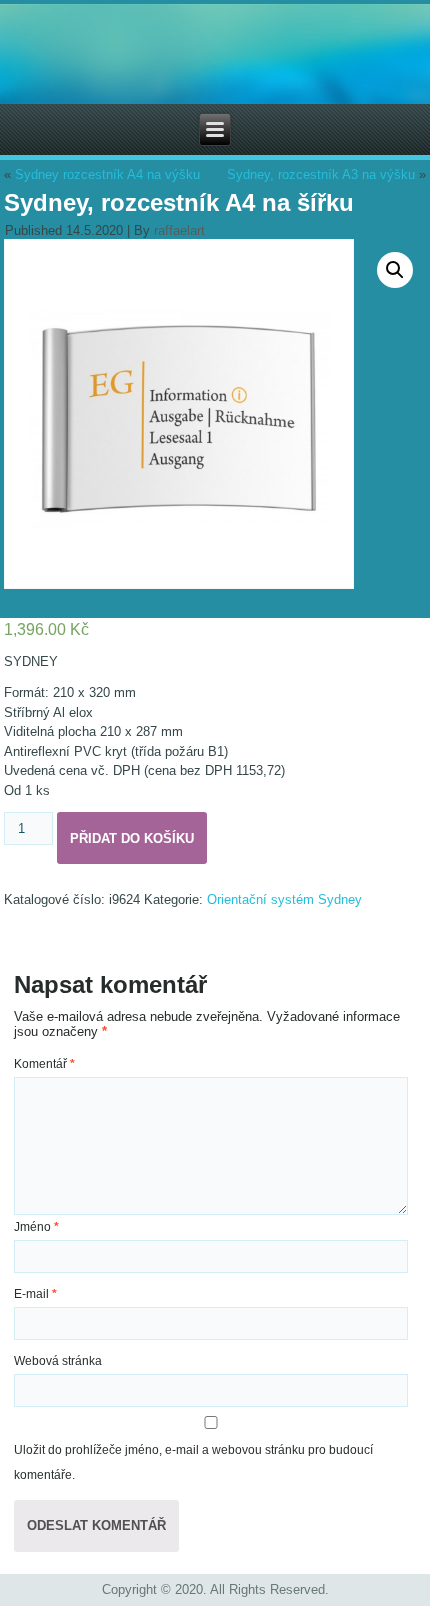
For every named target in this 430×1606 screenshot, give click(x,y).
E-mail (35, 1294)
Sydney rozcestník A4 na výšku (107, 174)
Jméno (36, 1227)
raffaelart (179, 230)
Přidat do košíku (132, 838)
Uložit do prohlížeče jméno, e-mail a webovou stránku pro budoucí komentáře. (193, 1462)
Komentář (44, 1064)
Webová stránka (58, 1361)
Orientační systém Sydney (284, 899)
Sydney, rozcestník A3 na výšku (321, 174)
